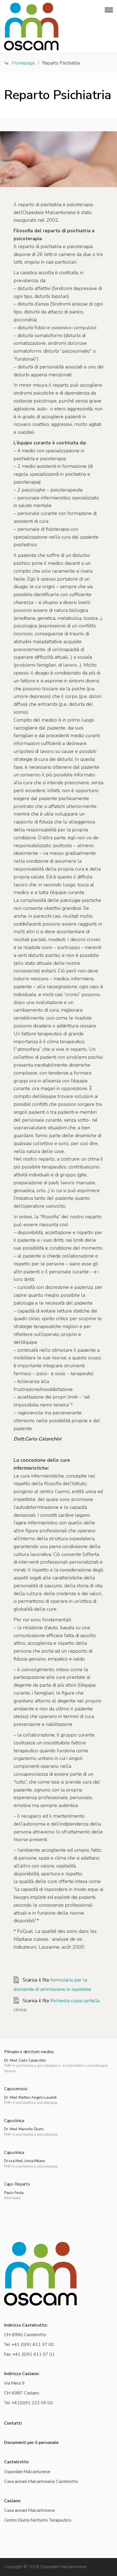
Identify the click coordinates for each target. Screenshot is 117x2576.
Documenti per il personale (31, 2443)
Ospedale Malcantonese (27, 2472)
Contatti (13, 2423)
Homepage (23, 63)
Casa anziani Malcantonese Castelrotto (41, 2482)
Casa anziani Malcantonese (30, 2510)
